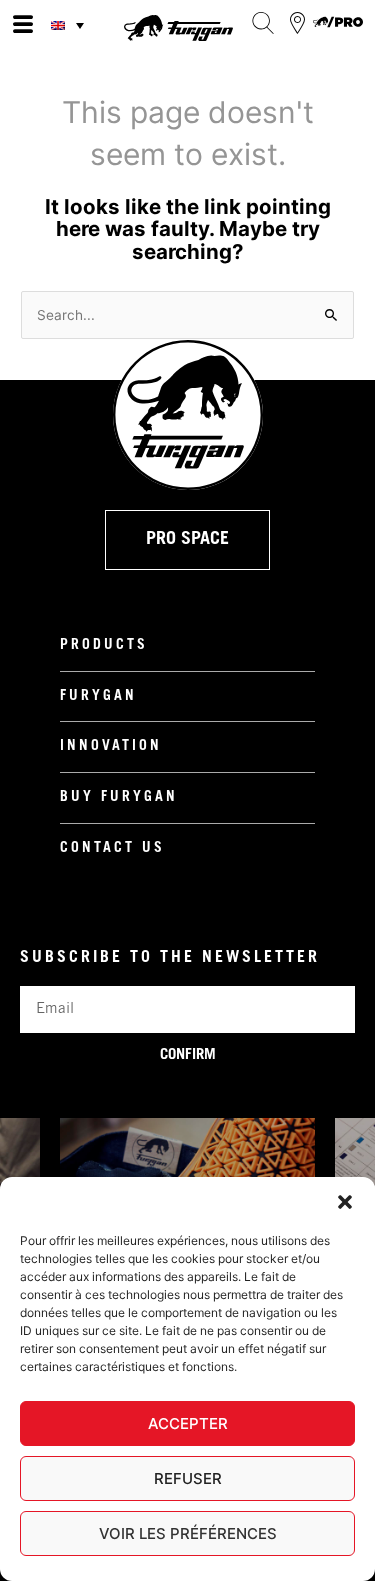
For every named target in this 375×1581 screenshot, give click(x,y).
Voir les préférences (188, 1533)
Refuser (188, 1478)
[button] (345, 1202)
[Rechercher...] (262, 23)
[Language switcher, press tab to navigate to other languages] (70, 25)
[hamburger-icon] (22, 25)
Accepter (188, 1423)
